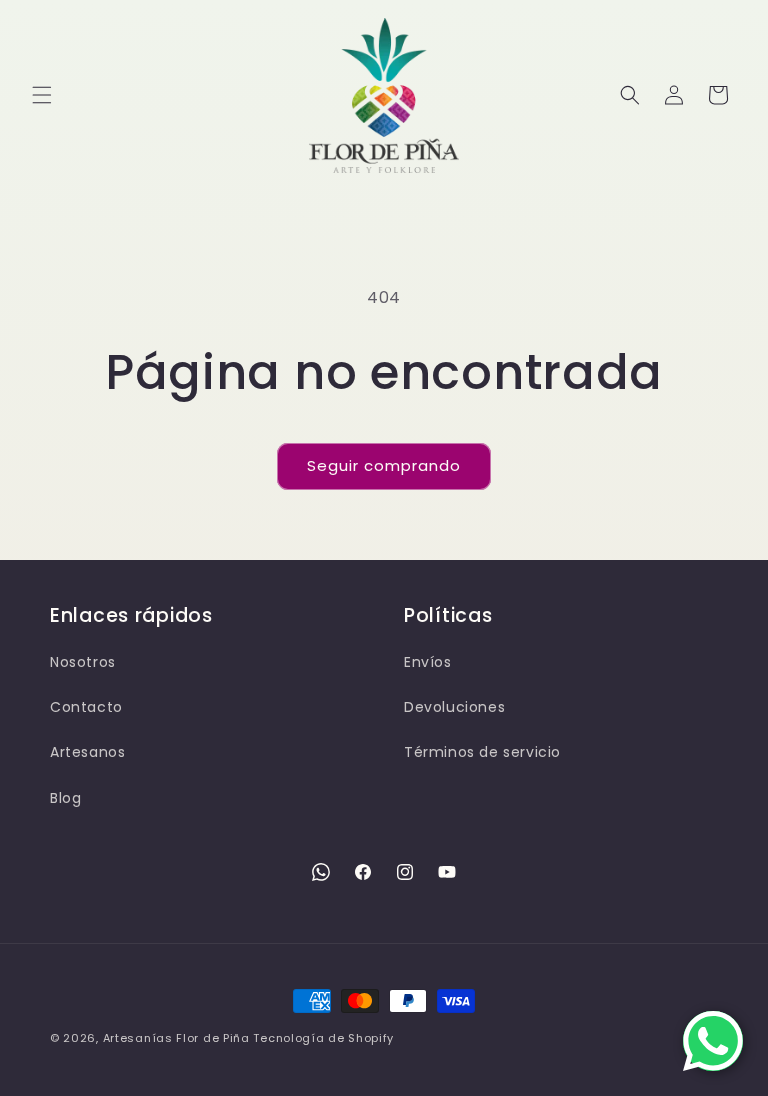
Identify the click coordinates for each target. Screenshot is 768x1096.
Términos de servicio (482, 752)
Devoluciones (454, 707)
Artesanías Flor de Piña (176, 1038)
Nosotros (83, 662)
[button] (42, 95)
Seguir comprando (384, 465)
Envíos (428, 662)
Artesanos (87, 752)
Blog (65, 798)
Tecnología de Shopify (323, 1038)
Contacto (86, 707)
